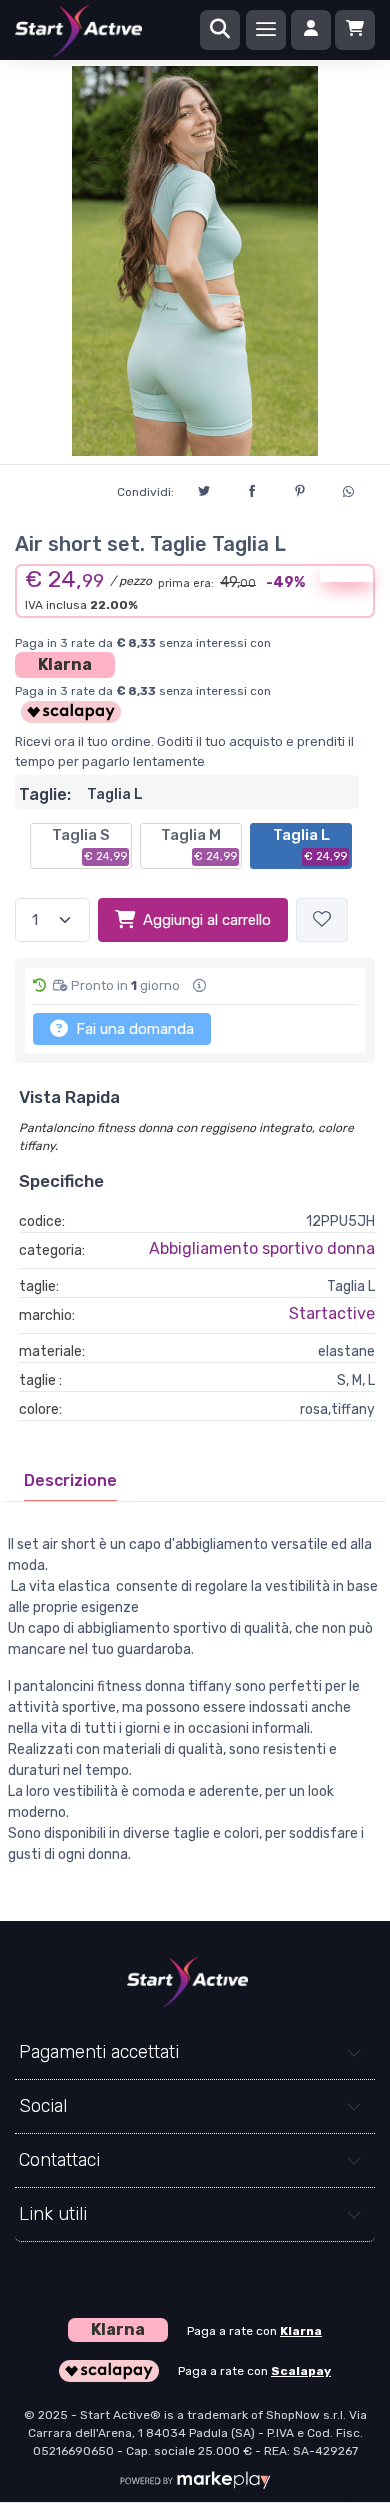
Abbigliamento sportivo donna (262, 1248)
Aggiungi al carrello (207, 920)
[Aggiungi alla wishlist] (322, 920)
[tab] (70, 1481)
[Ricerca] (220, 30)
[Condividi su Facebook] (252, 488)
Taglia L (310, 845)
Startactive (332, 1313)
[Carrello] (355, 30)
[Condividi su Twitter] (204, 488)
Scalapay (301, 2371)
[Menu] (266, 30)
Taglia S (89, 845)
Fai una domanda (133, 1029)
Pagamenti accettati (99, 2052)
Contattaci (59, 2160)
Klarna (65, 664)
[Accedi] (311, 30)
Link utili (53, 2214)
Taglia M (199, 845)
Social (43, 2106)
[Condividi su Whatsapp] (348, 489)
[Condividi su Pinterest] (300, 488)
